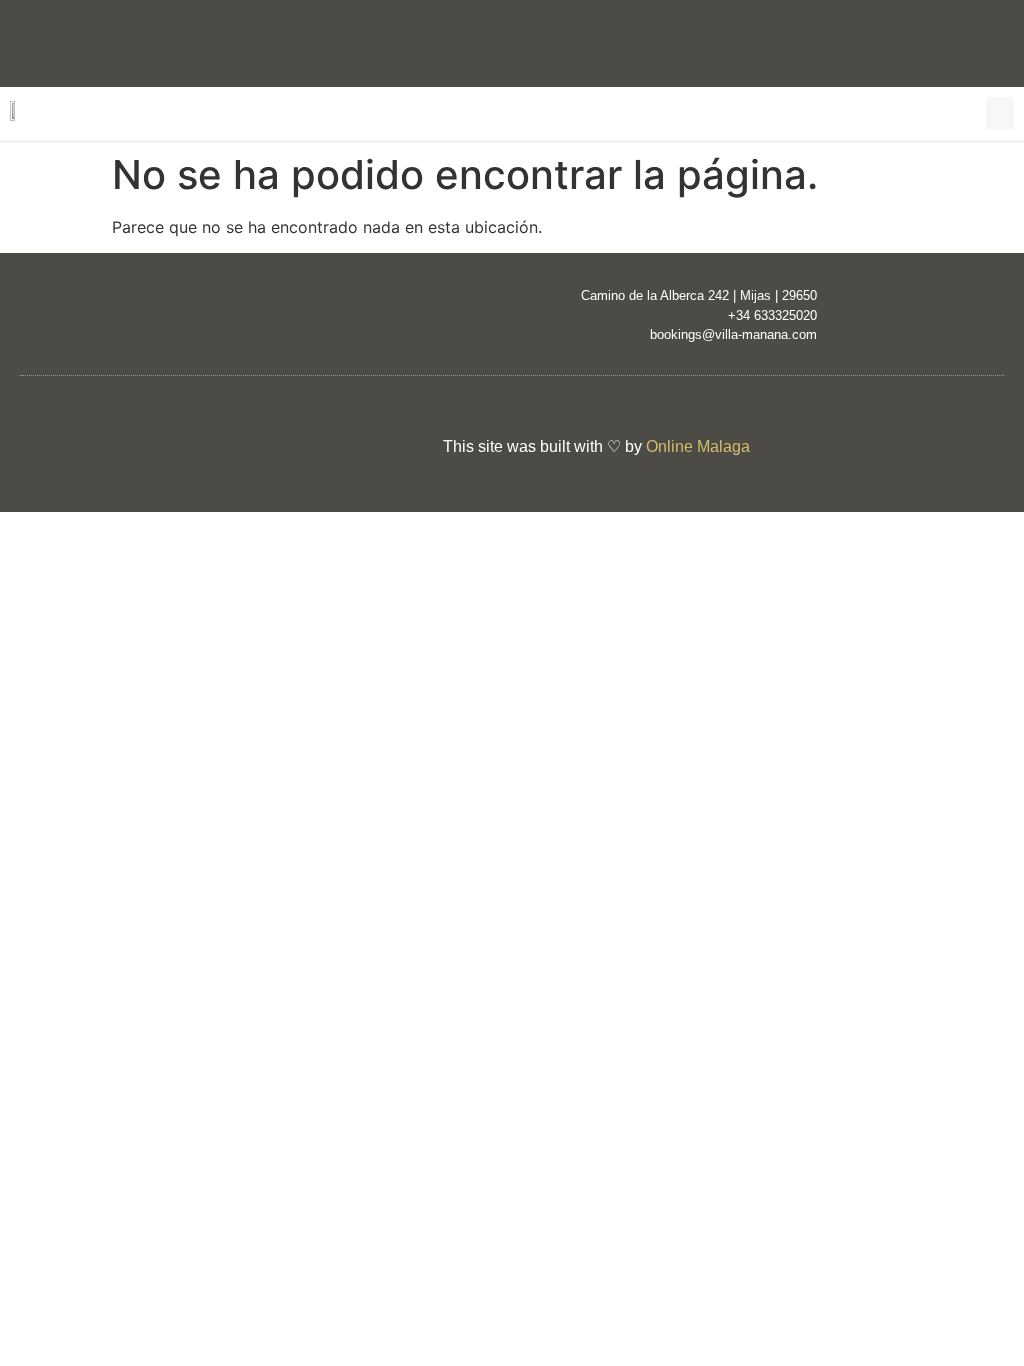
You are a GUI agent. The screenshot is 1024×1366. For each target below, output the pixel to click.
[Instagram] (839, 41)
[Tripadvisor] (205, 451)
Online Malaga (698, 446)
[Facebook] (919, 41)
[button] (1000, 113)
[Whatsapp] (999, 41)
